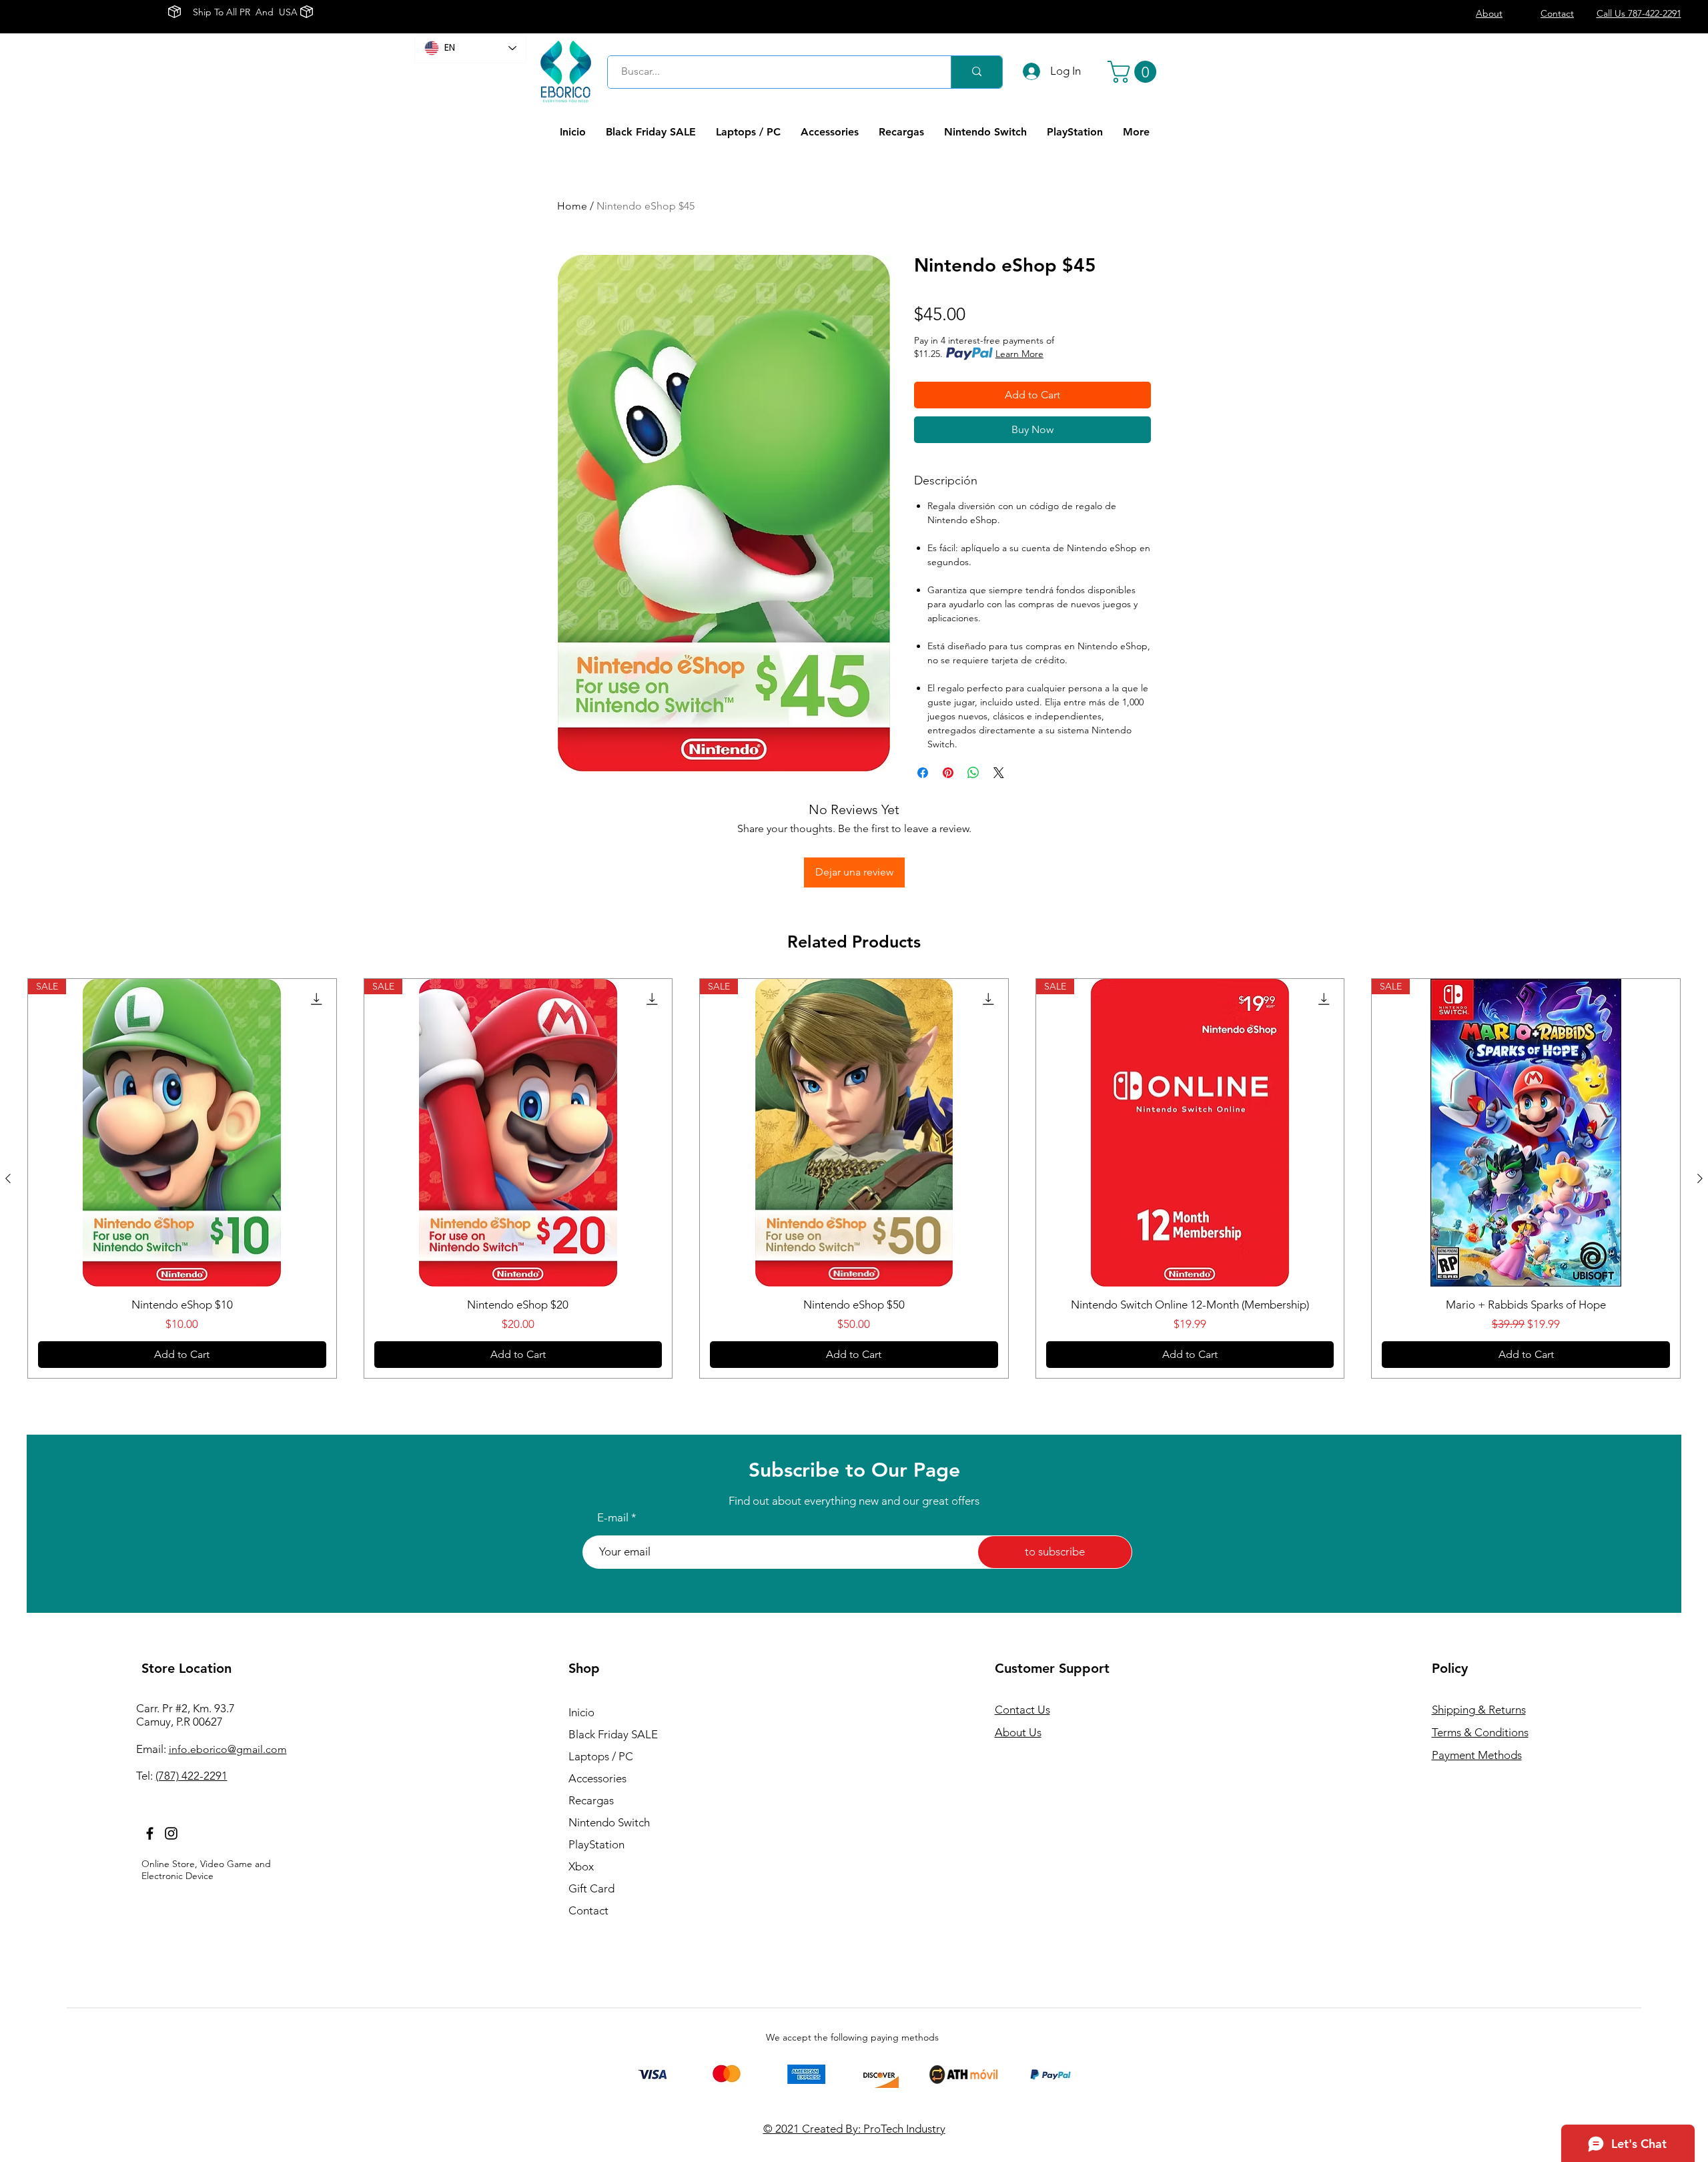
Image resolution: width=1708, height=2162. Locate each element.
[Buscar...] (976, 72)
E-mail (613, 1518)
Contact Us (1022, 1710)
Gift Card (591, 1888)
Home (572, 206)
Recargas (591, 1800)
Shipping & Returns (1479, 1710)
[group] (854, 1178)
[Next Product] (1700, 1178)
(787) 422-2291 (191, 1776)
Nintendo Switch (609, 1822)
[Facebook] (150, 1833)
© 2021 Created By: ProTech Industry (854, 2129)
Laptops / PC (601, 1756)
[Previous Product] (8, 1178)
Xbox (581, 1866)
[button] (1135, 72)
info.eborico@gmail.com (228, 1749)
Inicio (581, 1712)
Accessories (597, 1778)
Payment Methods (1477, 1755)
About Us (1018, 1732)
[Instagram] (171, 1833)
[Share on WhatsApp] (973, 773)
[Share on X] (999, 773)
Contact (588, 1910)
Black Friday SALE (613, 1734)
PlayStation (596, 1844)
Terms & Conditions (1480, 1732)
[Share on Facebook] (923, 773)
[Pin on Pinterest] (948, 773)
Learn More (1019, 354)
